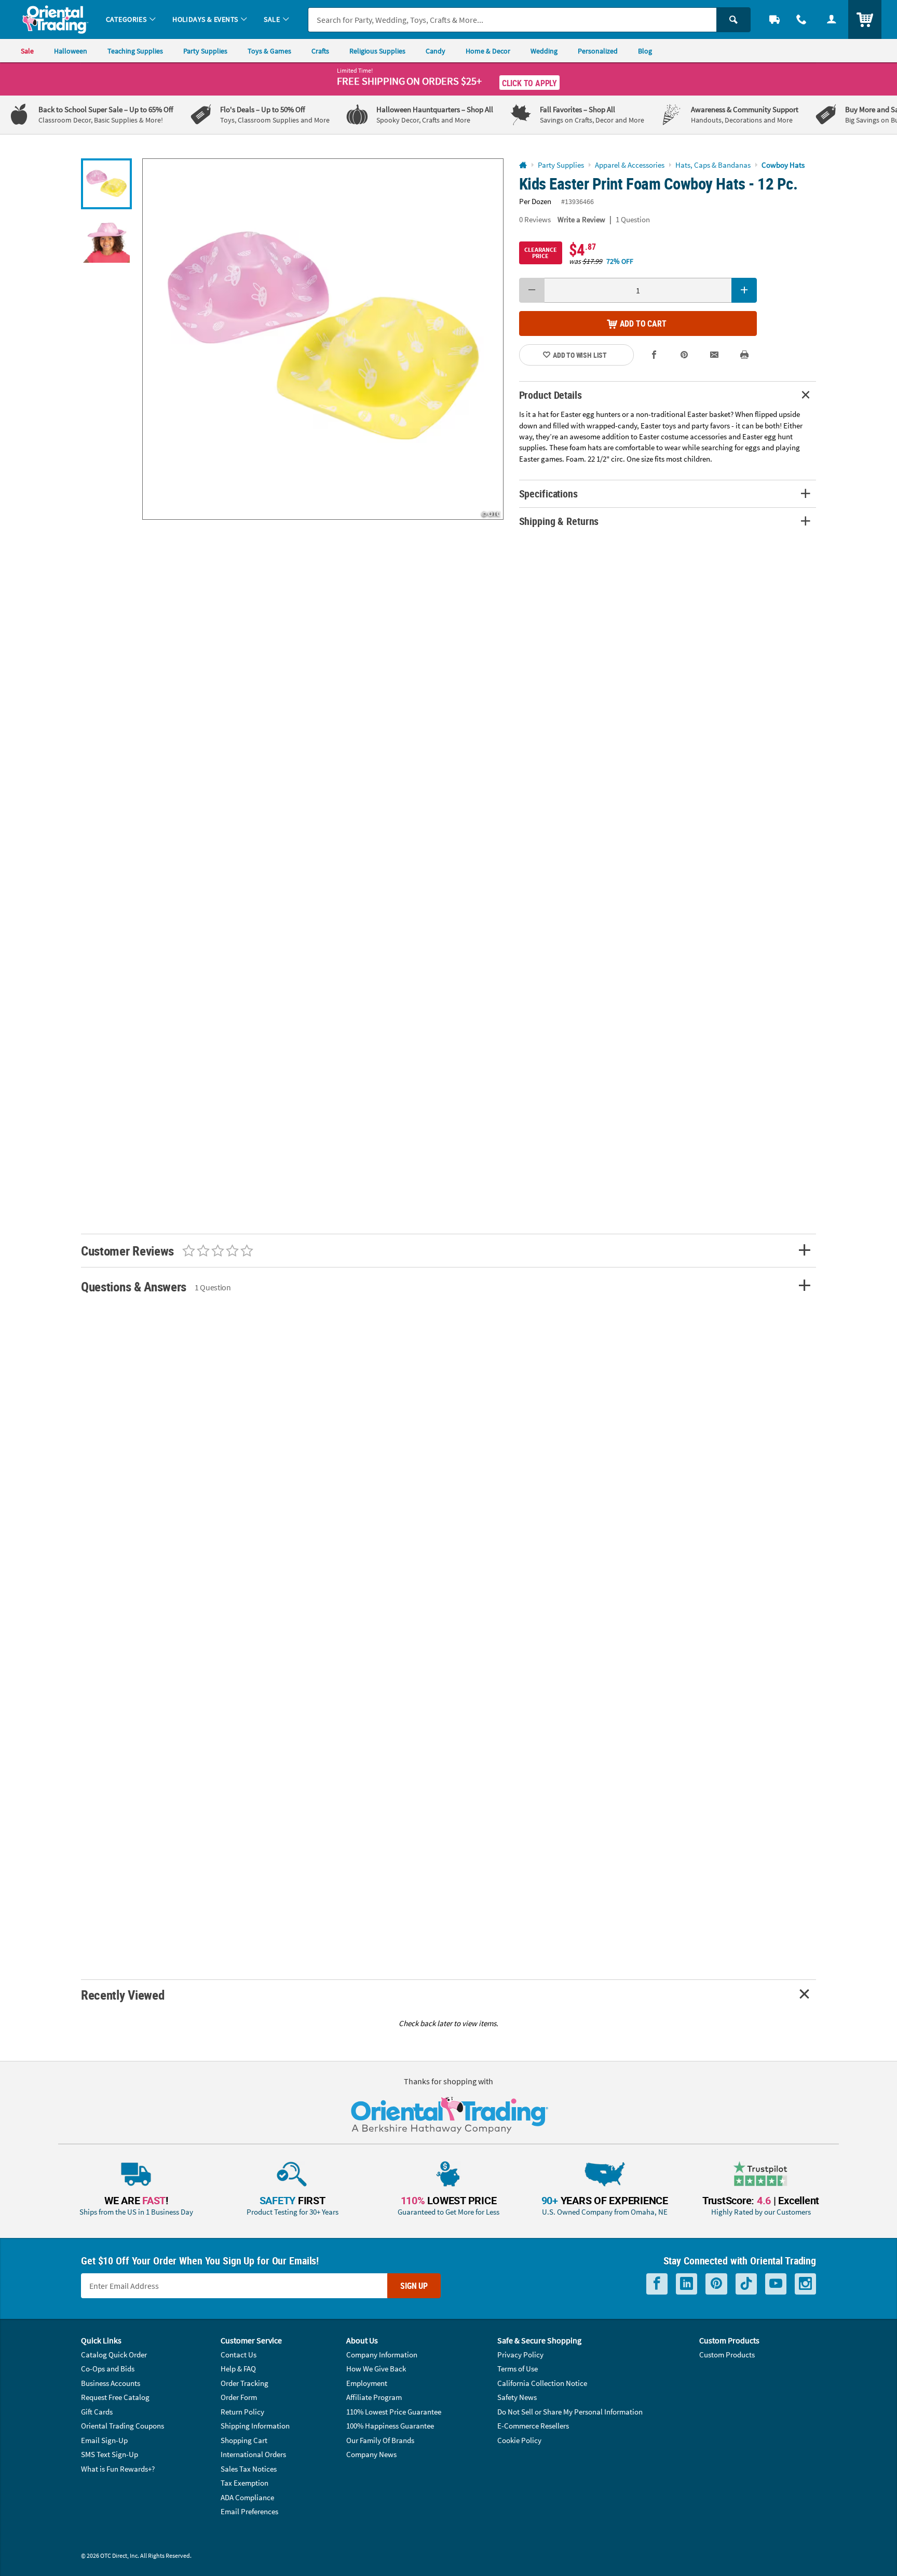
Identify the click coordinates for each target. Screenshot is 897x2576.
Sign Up (414, 2286)
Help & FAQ (238, 2369)
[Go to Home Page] (523, 165)
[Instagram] (805, 2284)
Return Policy (242, 2412)
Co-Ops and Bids (108, 2369)
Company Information (382, 2355)
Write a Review (581, 219)
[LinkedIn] (687, 2284)
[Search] (733, 20)
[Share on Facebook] (655, 355)
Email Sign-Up (104, 2440)
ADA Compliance (247, 2497)
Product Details (551, 395)
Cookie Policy (519, 2440)
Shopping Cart (244, 2440)
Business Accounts (111, 2383)
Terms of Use (518, 2369)
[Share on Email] (714, 355)
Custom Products (727, 2355)
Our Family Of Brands (380, 2440)
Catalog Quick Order (114, 2355)
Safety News (517, 2397)
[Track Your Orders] (774, 19)
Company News (371, 2454)
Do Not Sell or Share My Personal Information (570, 2412)
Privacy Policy (520, 2355)
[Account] (832, 19)
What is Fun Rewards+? (118, 2469)
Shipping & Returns (559, 521)
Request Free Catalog (115, 2397)
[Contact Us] (801, 19)
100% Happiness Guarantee (390, 2426)
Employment (367, 2383)
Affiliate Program (374, 2397)
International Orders (253, 2454)
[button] (323, 339)
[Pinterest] (716, 2284)
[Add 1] (744, 290)
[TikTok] (746, 2284)
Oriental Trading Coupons (123, 2426)
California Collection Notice (542, 2383)
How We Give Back (376, 2369)
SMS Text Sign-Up (110, 2454)
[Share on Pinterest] (684, 355)
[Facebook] (657, 2284)
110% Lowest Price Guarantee (394, 2412)
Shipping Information (255, 2426)
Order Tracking (244, 2383)
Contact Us (239, 2355)
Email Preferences (249, 2511)
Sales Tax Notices (249, 2469)
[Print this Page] (744, 355)
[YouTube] (776, 2284)
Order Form (239, 2397)
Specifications (548, 494)
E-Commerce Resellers (533, 2426)
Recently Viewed (123, 1995)
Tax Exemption (244, 2483)
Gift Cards (97, 2412)
